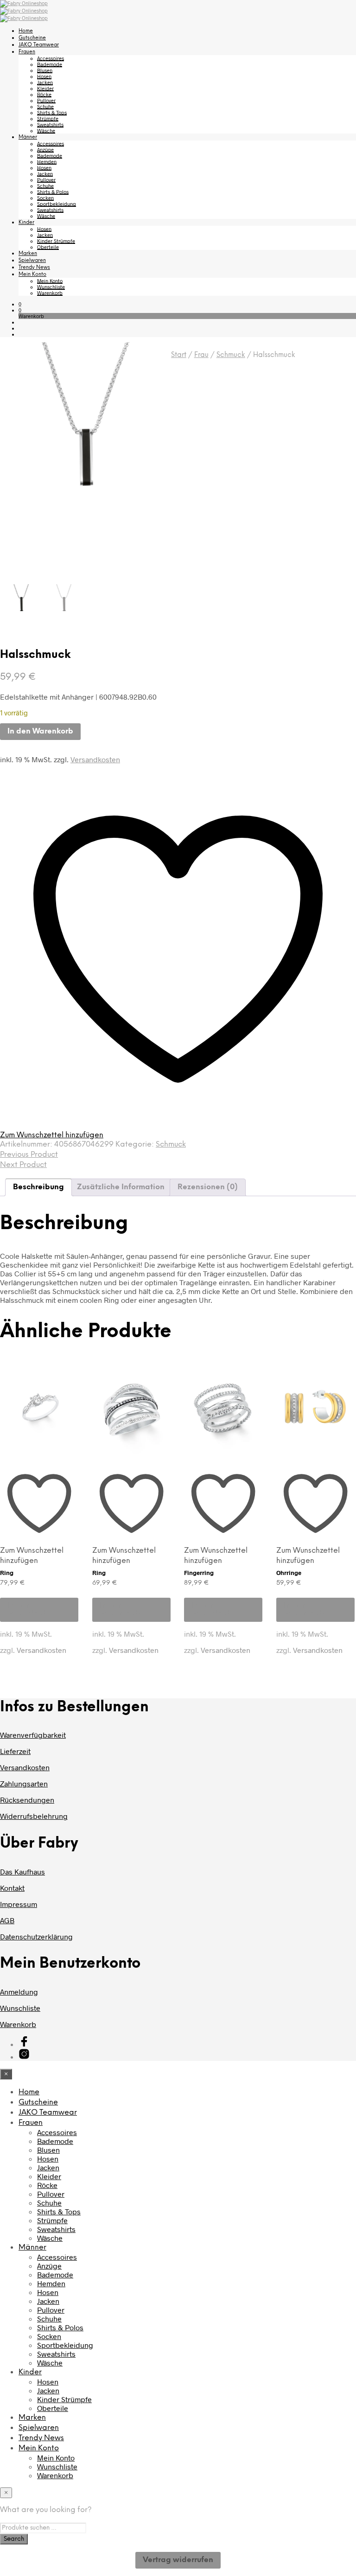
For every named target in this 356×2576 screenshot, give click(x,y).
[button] (20, 304)
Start (179, 355)
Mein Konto (32, 274)
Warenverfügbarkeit (33, 1735)
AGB (7, 1920)
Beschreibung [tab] (38, 1187)
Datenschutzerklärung (36, 1936)
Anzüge (45, 150)
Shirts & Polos (53, 192)
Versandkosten (95, 759)
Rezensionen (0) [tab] (208, 1187)
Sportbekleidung (57, 204)
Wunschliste (51, 287)
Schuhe (45, 106)
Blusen (45, 70)
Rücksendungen (27, 1800)
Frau (201, 355)
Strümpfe (48, 118)
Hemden (47, 162)
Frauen (27, 52)
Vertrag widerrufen (178, 2560)
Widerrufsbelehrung (34, 1816)
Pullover (46, 100)
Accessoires (51, 58)
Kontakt (12, 1888)
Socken (45, 198)
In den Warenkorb (28, 1610)
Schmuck (231, 355)
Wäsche (46, 131)
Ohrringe (289, 1573)
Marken (28, 254)
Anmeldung (19, 1992)
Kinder (26, 223)
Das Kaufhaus (22, 1871)
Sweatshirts (50, 124)
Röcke (44, 94)
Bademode (50, 64)
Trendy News (34, 268)
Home (26, 31)
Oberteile (48, 247)
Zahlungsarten (24, 1783)
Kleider (45, 88)
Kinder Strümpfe (56, 241)
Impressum (19, 1904)
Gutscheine (32, 38)
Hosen (44, 76)
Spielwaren (32, 261)
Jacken (45, 82)
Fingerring (199, 1573)
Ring (7, 1573)
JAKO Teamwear (39, 45)
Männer (28, 137)
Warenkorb (50, 293)
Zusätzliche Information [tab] (121, 1187)
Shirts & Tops (52, 112)
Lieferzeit (15, 1751)
